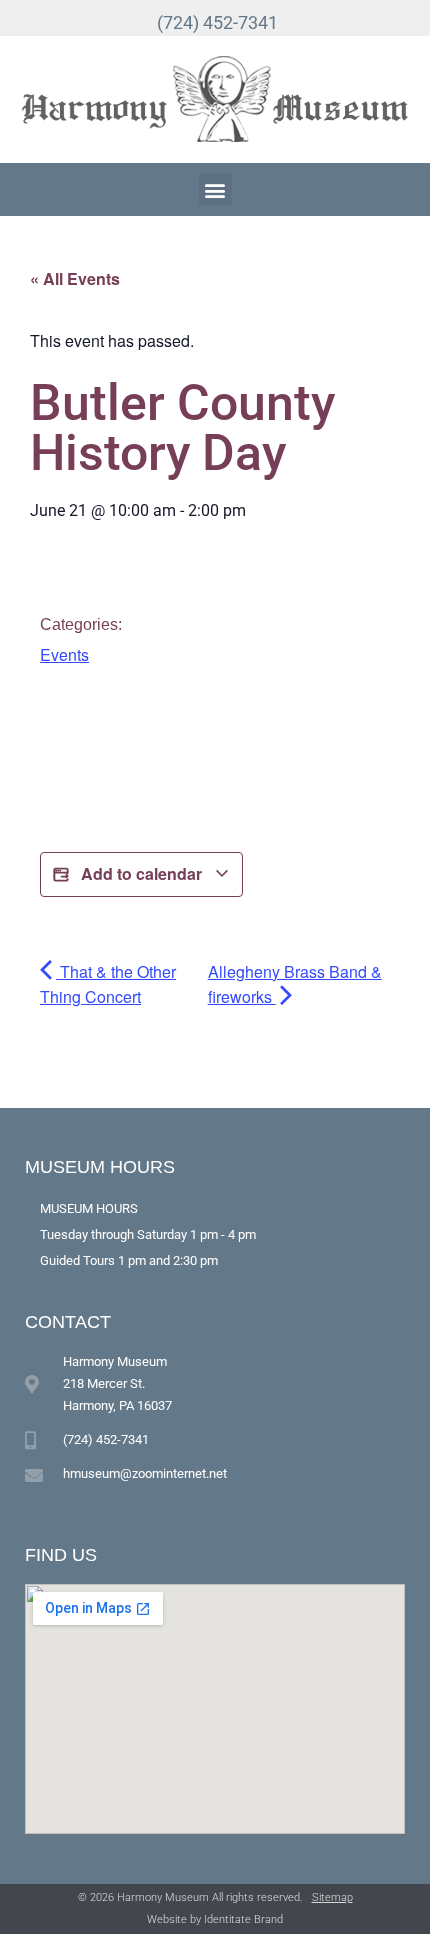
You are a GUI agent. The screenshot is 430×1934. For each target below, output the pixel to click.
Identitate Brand (243, 1919)
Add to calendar (141, 873)
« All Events (75, 278)
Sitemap (332, 1897)
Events (64, 654)
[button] (215, 189)
